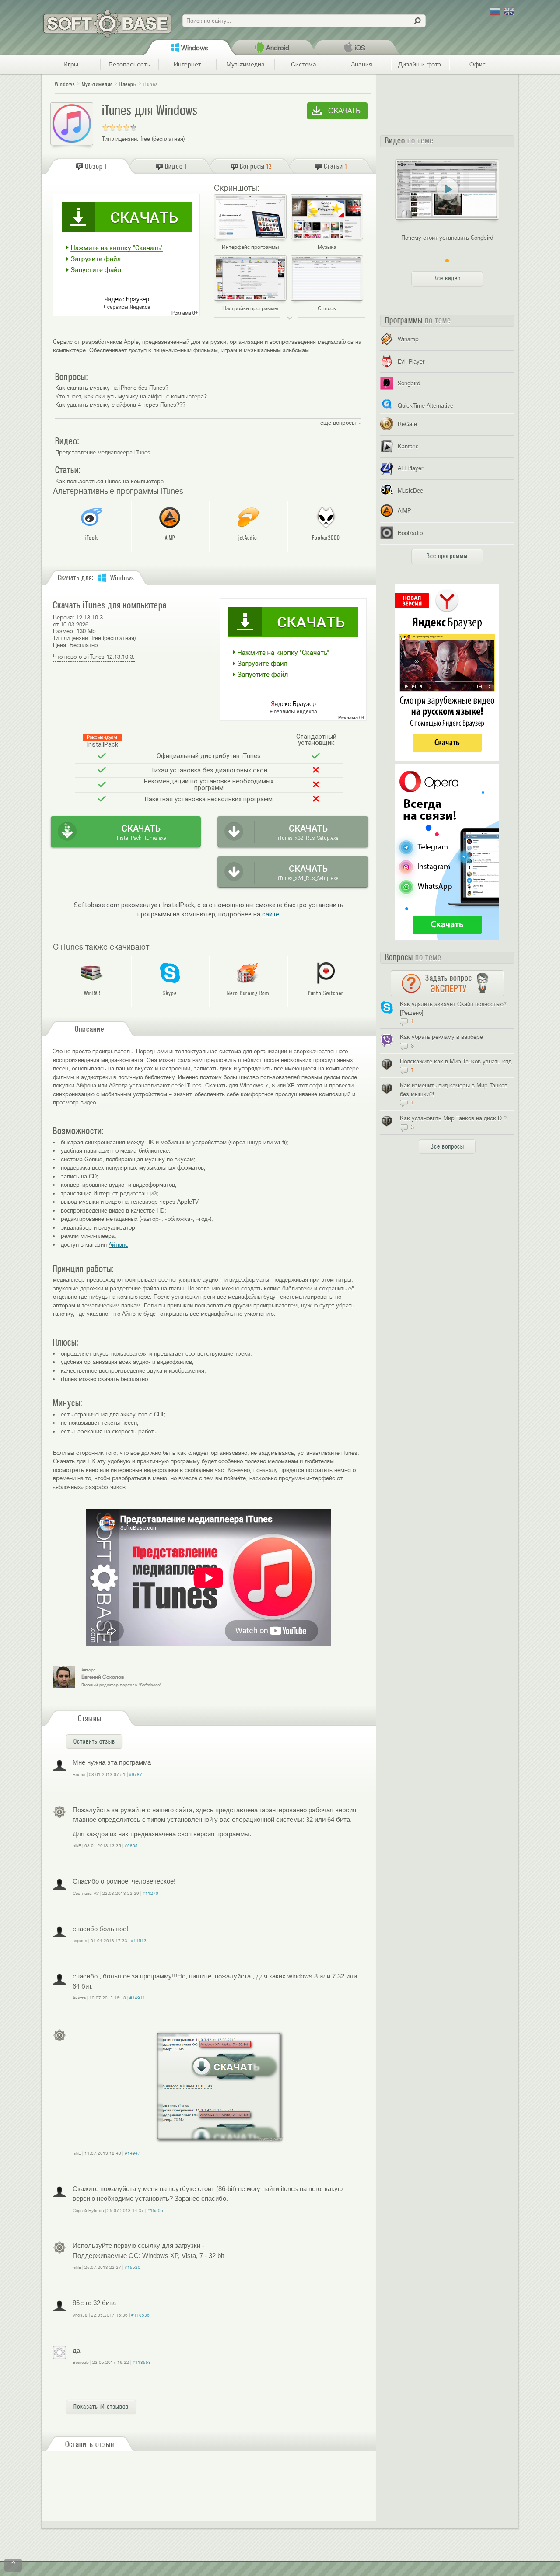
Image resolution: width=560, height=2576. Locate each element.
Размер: (64, 631)
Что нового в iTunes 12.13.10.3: (94, 657)
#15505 (155, 2211)
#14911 (137, 1998)
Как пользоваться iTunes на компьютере (109, 481)
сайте (271, 914)
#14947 (133, 2153)
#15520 (133, 2267)
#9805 (131, 1846)
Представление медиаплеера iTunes (103, 453)
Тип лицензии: (120, 139)
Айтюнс (118, 1245)
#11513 (139, 1941)
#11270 (150, 1893)
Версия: (64, 617)
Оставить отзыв (94, 1741)
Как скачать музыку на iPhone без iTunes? (112, 388)
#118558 (142, 2362)
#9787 (136, 1774)
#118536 (140, 2315)
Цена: (60, 645)
